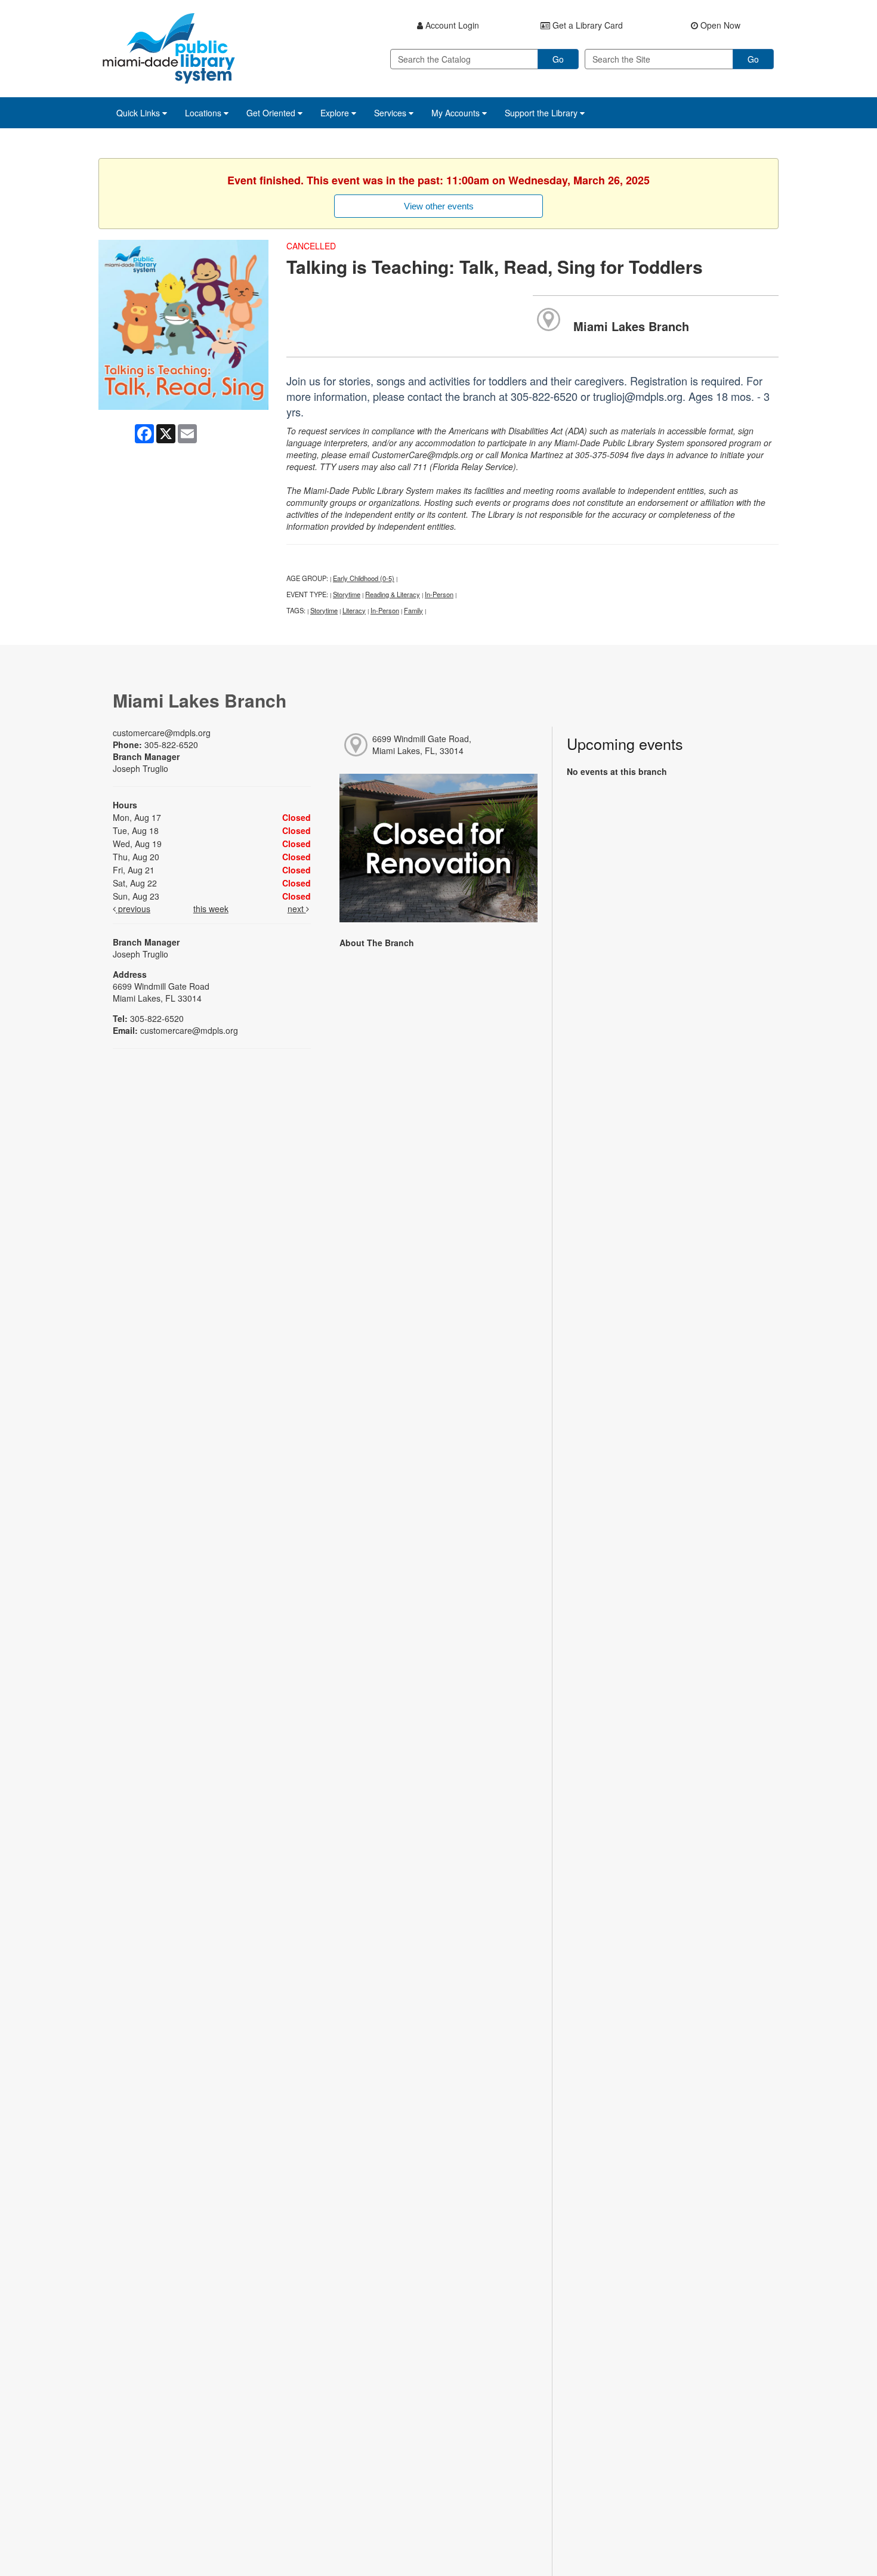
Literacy (354, 610)
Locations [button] (204, 113)
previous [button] (133, 909)
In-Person (439, 594)
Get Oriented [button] (272, 113)
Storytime (347, 594)
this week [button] (211, 909)
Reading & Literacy (393, 594)
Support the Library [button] (542, 113)
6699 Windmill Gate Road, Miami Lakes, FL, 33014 (422, 745)
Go (558, 59)
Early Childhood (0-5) (364, 578)
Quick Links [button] (139, 113)
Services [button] (391, 113)
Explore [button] (336, 113)
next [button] (297, 909)
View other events (439, 206)
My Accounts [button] (457, 113)
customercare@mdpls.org (162, 733)
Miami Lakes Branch (631, 326)
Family (413, 610)
